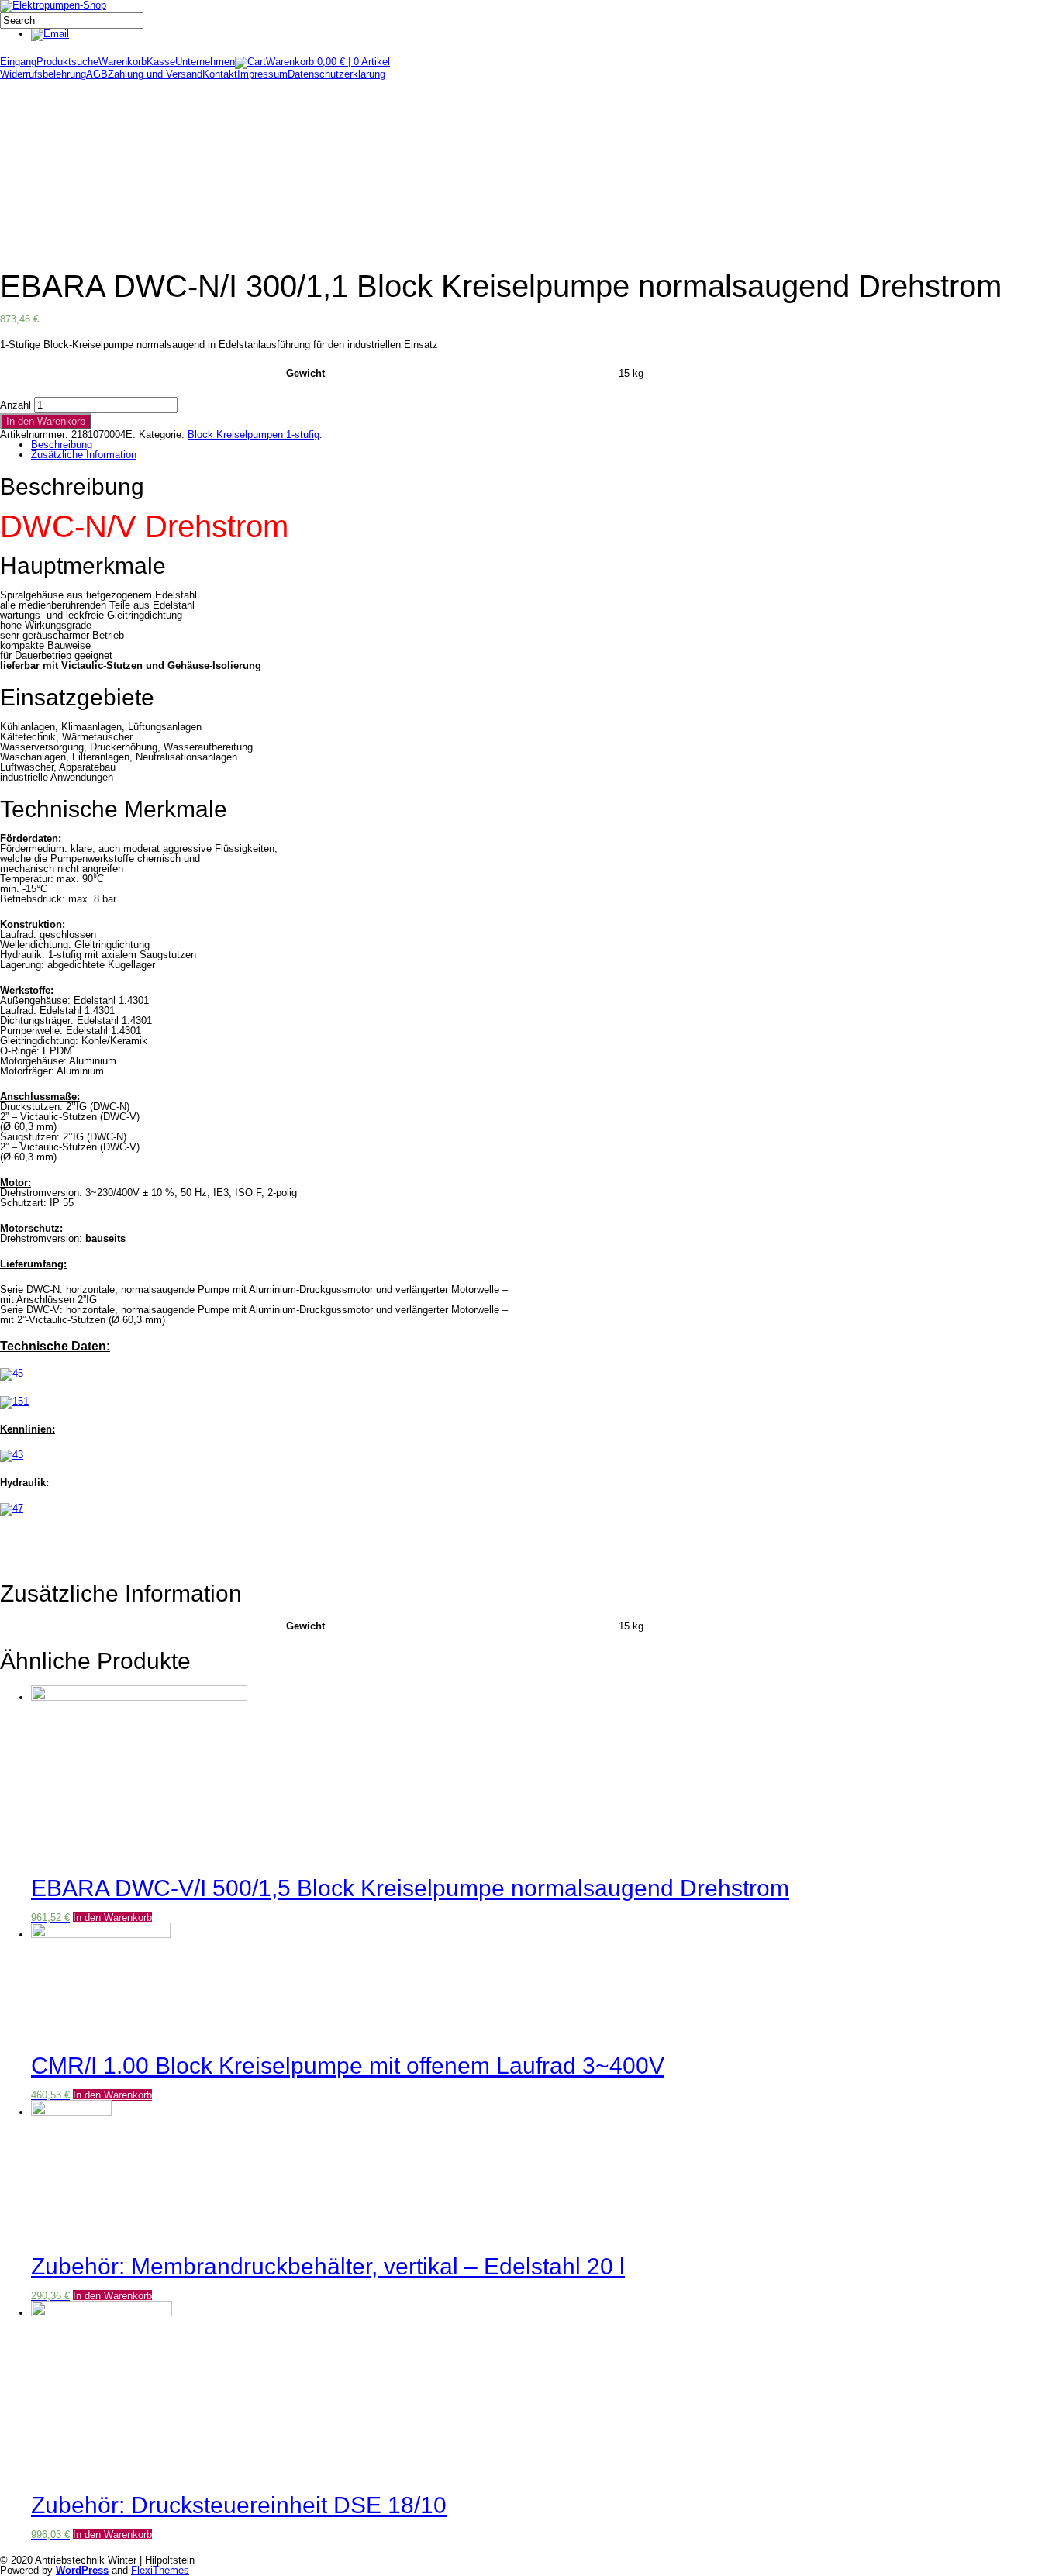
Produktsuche (67, 62)
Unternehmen (205, 62)
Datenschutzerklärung (336, 74)
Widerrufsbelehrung (43, 74)
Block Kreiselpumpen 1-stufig (254, 435)
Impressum (262, 74)
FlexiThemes (160, 2570)
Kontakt (220, 74)
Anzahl (16, 405)
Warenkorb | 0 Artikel (328, 62)
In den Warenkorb (46, 421)
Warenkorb (122, 62)
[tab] (537, 445)
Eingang (18, 62)
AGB (97, 74)
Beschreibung (62, 445)
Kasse (161, 62)
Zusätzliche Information (84, 455)
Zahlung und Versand (155, 74)
